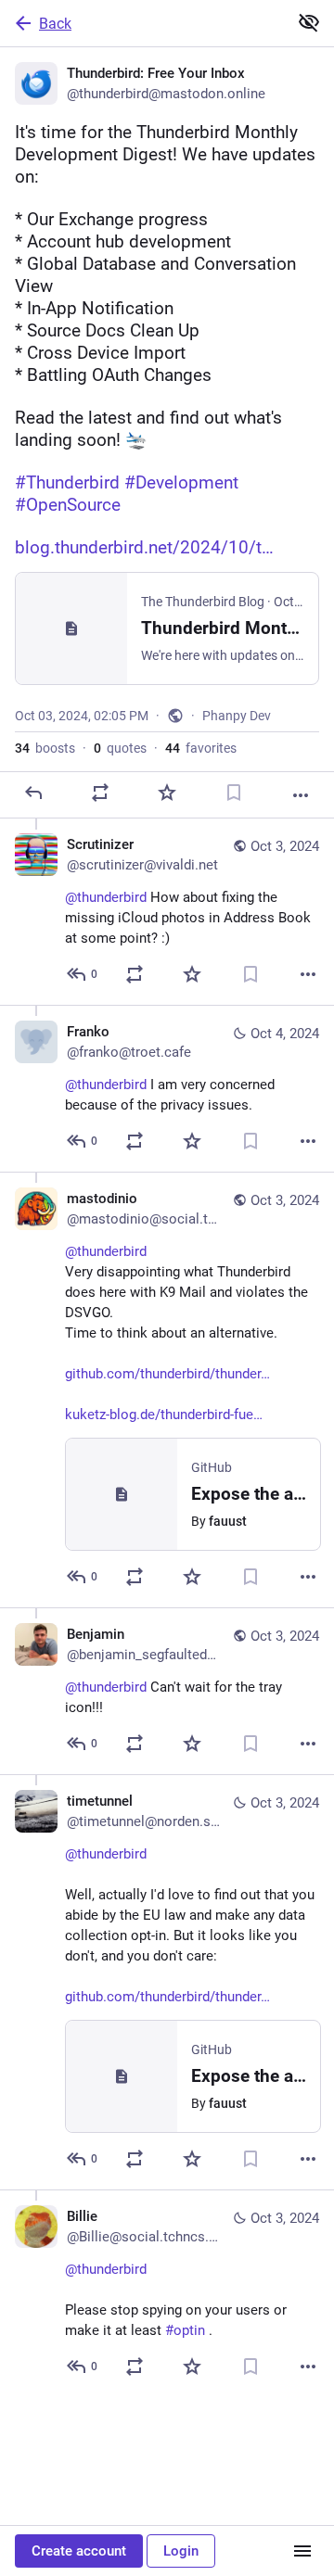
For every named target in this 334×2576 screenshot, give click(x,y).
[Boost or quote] (100, 793)
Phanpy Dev (237, 716)
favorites (201, 748)
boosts (45, 748)
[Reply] (33, 793)
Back (55, 24)
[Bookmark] (234, 793)
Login (181, 2551)
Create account (79, 2551)
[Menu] (302, 2551)
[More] (301, 795)
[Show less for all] (309, 22)
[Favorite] (167, 793)
